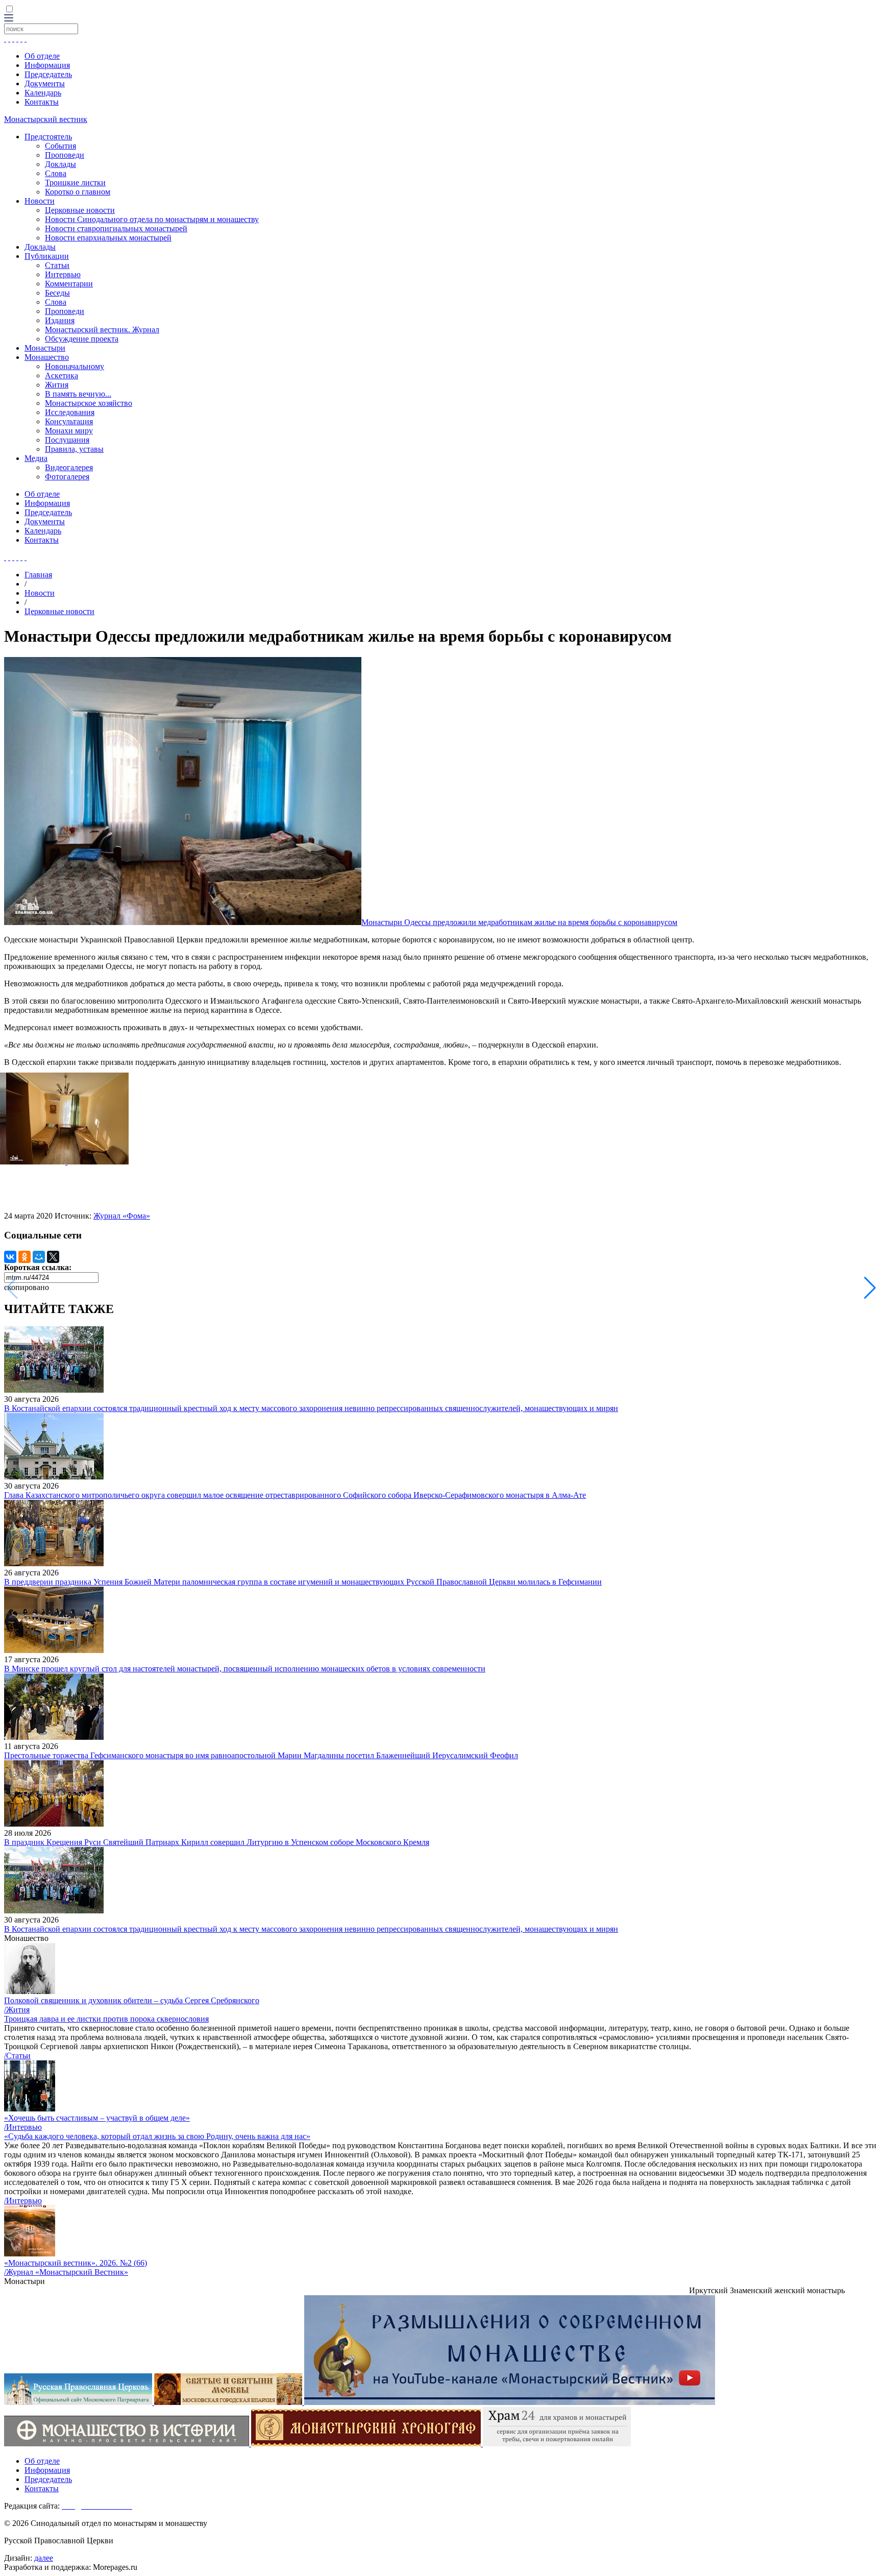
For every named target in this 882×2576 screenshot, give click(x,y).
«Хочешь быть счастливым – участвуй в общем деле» (97, 2118)
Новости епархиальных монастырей (108, 238)
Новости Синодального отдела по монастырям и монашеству (152, 219)
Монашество (47, 357)
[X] (53, 1257)
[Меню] (9, 19)
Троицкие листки (75, 183)
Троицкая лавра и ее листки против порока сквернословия (106, 2019)
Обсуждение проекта (82, 339)
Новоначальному (75, 366)
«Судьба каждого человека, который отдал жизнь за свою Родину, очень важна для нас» (157, 2136)
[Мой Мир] (39, 1257)
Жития (57, 385)
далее (44, 2558)
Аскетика (62, 375)
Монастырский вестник (46, 119)
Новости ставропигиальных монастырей (116, 228)
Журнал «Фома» (122, 1216)
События (60, 146)
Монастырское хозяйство (89, 403)
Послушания (67, 440)
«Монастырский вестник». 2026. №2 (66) (76, 2263)
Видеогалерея (69, 467)
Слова (56, 173)
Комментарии (69, 284)
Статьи (57, 265)
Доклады (60, 164)
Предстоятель (48, 137)
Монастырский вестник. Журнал (102, 330)
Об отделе (42, 56)
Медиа (36, 458)
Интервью (63, 274)
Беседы (57, 293)
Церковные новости (80, 210)
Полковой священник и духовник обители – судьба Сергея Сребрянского (132, 2000)
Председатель (48, 74)
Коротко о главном (78, 192)
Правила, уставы (74, 449)
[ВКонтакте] (10, 1257)
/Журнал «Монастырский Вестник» (66, 2272)
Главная (38, 575)
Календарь (43, 93)
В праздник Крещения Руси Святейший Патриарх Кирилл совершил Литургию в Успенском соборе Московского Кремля (217, 1842)
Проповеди (65, 155)
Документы (45, 83)
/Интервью (23, 2127)
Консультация (69, 421)
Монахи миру (69, 431)
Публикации (47, 256)
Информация (47, 65)
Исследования (70, 412)
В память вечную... (78, 394)
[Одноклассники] (24, 1257)
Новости (40, 201)
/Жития (17, 2010)
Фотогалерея (67, 477)
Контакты (42, 102)
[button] (870, 1288)
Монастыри (45, 348)
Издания (60, 320)
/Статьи (17, 2056)
